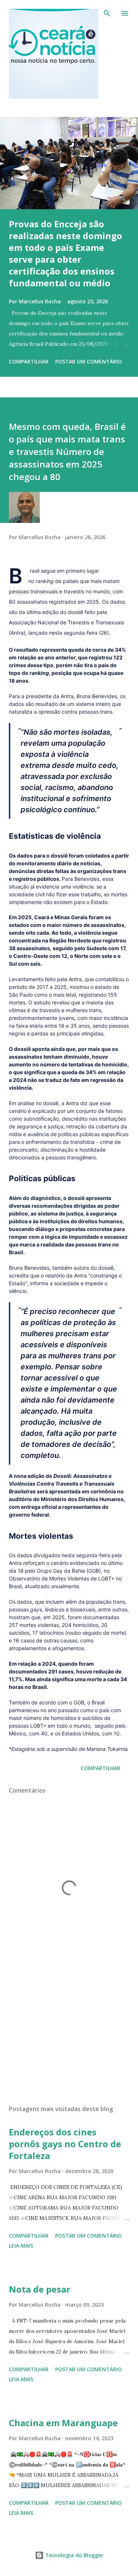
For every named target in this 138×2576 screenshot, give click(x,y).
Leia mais (21, 2246)
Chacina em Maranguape (63, 2423)
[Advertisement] (69, 2035)
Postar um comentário (89, 361)
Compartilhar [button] (29, 361)
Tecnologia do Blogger (74, 2555)
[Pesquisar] (107, 13)
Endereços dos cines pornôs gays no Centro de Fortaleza (65, 2144)
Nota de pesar (40, 2289)
